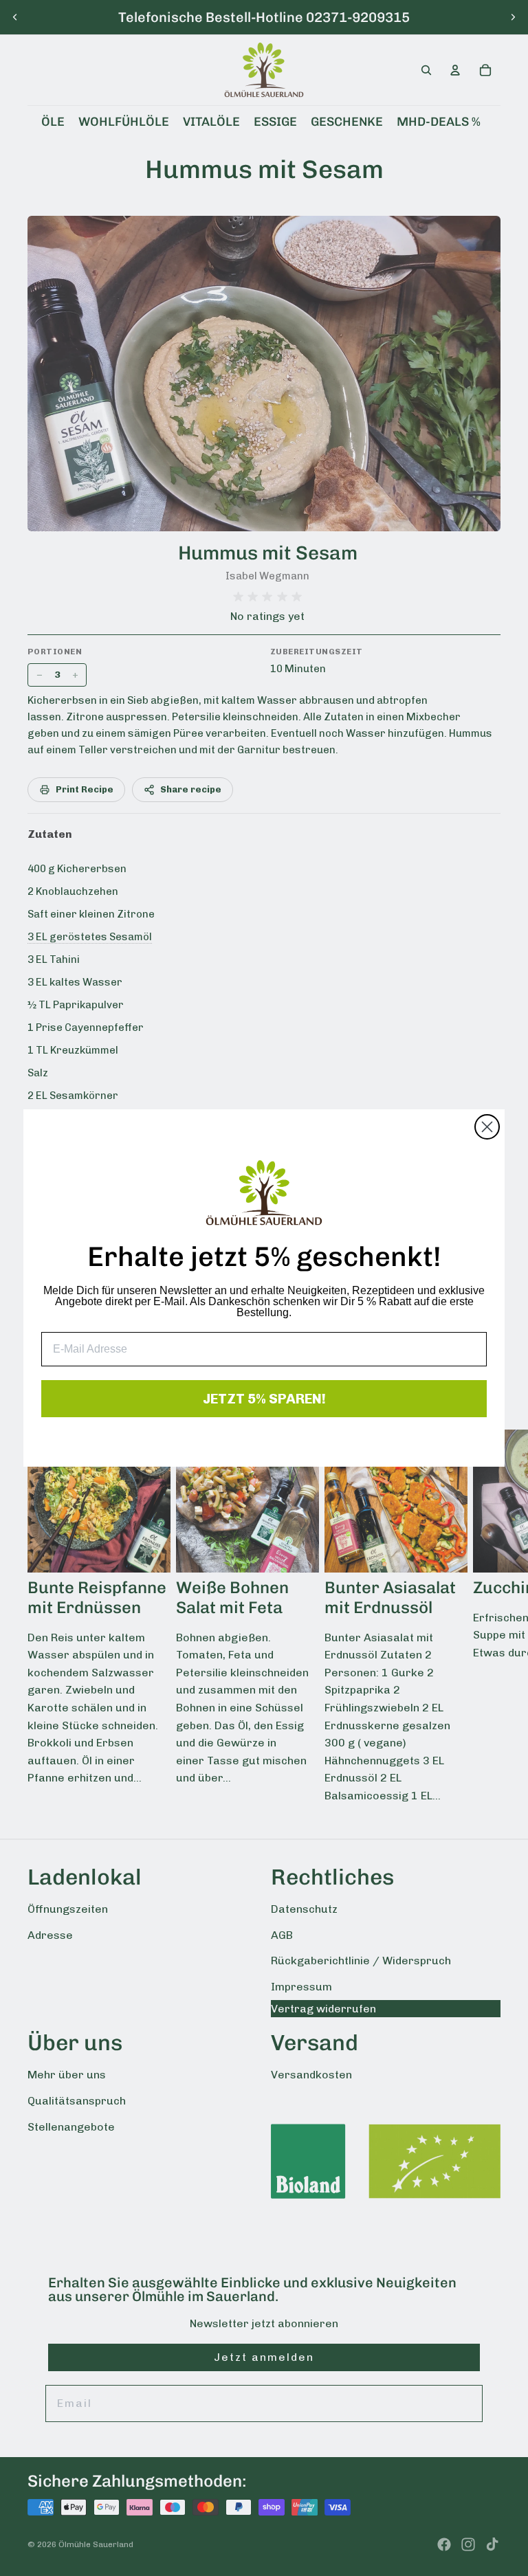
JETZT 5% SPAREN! (264, 1399)
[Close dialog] (487, 1127)
